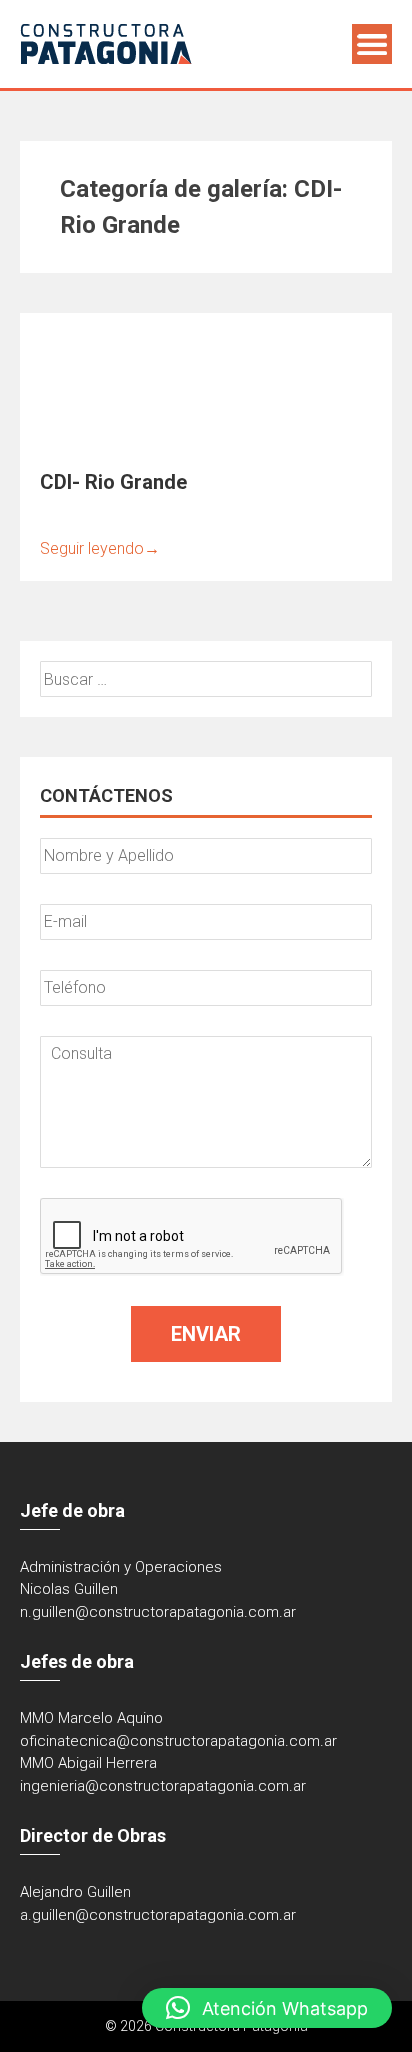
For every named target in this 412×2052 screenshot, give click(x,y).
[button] (267, 2008)
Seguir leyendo (100, 548)
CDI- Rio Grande (113, 482)
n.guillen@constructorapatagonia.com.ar (158, 1612)
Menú (372, 44)
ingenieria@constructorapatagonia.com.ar (163, 1786)
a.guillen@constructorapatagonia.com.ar (158, 1915)
